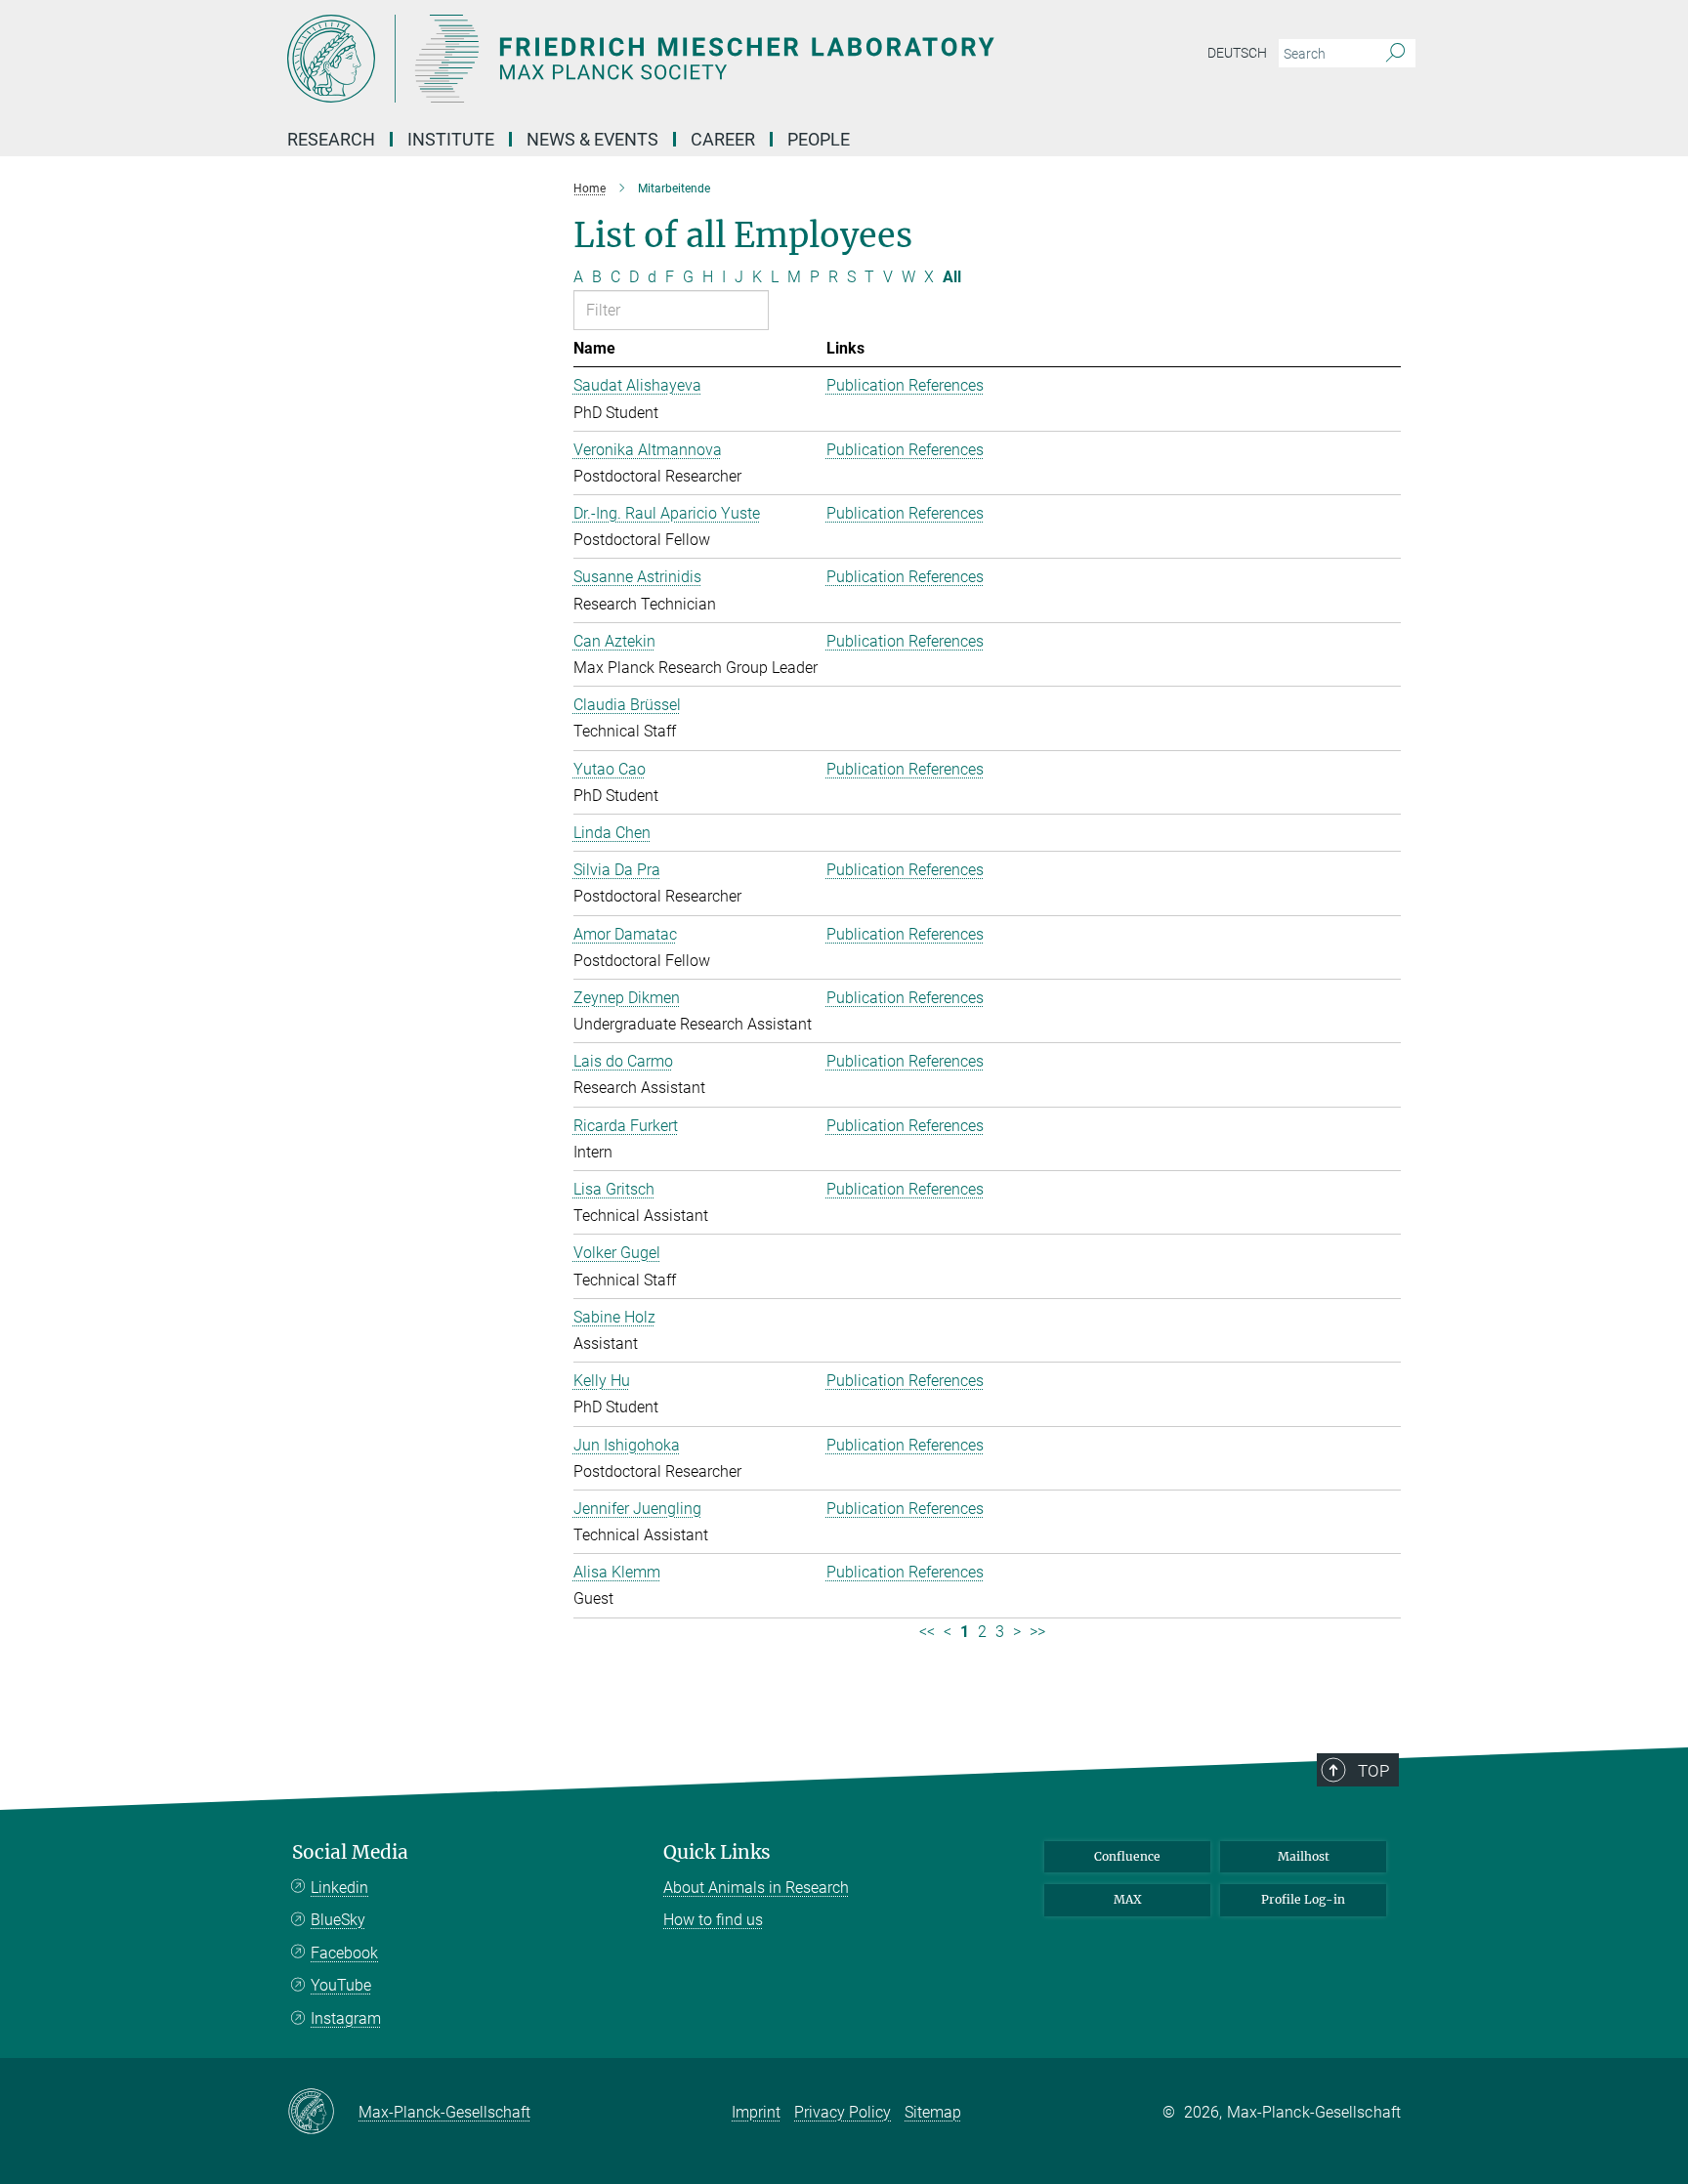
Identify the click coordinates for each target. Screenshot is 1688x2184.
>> (1037, 1632)
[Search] (1395, 54)
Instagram (346, 2018)
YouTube (341, 1985)
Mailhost (1304, 1856)
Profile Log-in (1303, 1899)
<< (927, 1632)
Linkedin (339, 1888)
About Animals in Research (756, 1888)
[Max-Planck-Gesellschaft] (323, 2113)
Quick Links (717, 1852)
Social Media (350, 1852)
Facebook (344, 1953)
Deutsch (1237, 53)
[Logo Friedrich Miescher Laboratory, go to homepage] (654, 59)
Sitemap (933, 2112)
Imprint (756, 2112)
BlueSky (338, 1920)
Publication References (905, 385)
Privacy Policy (843, 2112)
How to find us (713, 1920)
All (952, 277)
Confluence (1127, 1856)
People (819, 139)
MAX (1128, 1899)
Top (1373, 1771)
